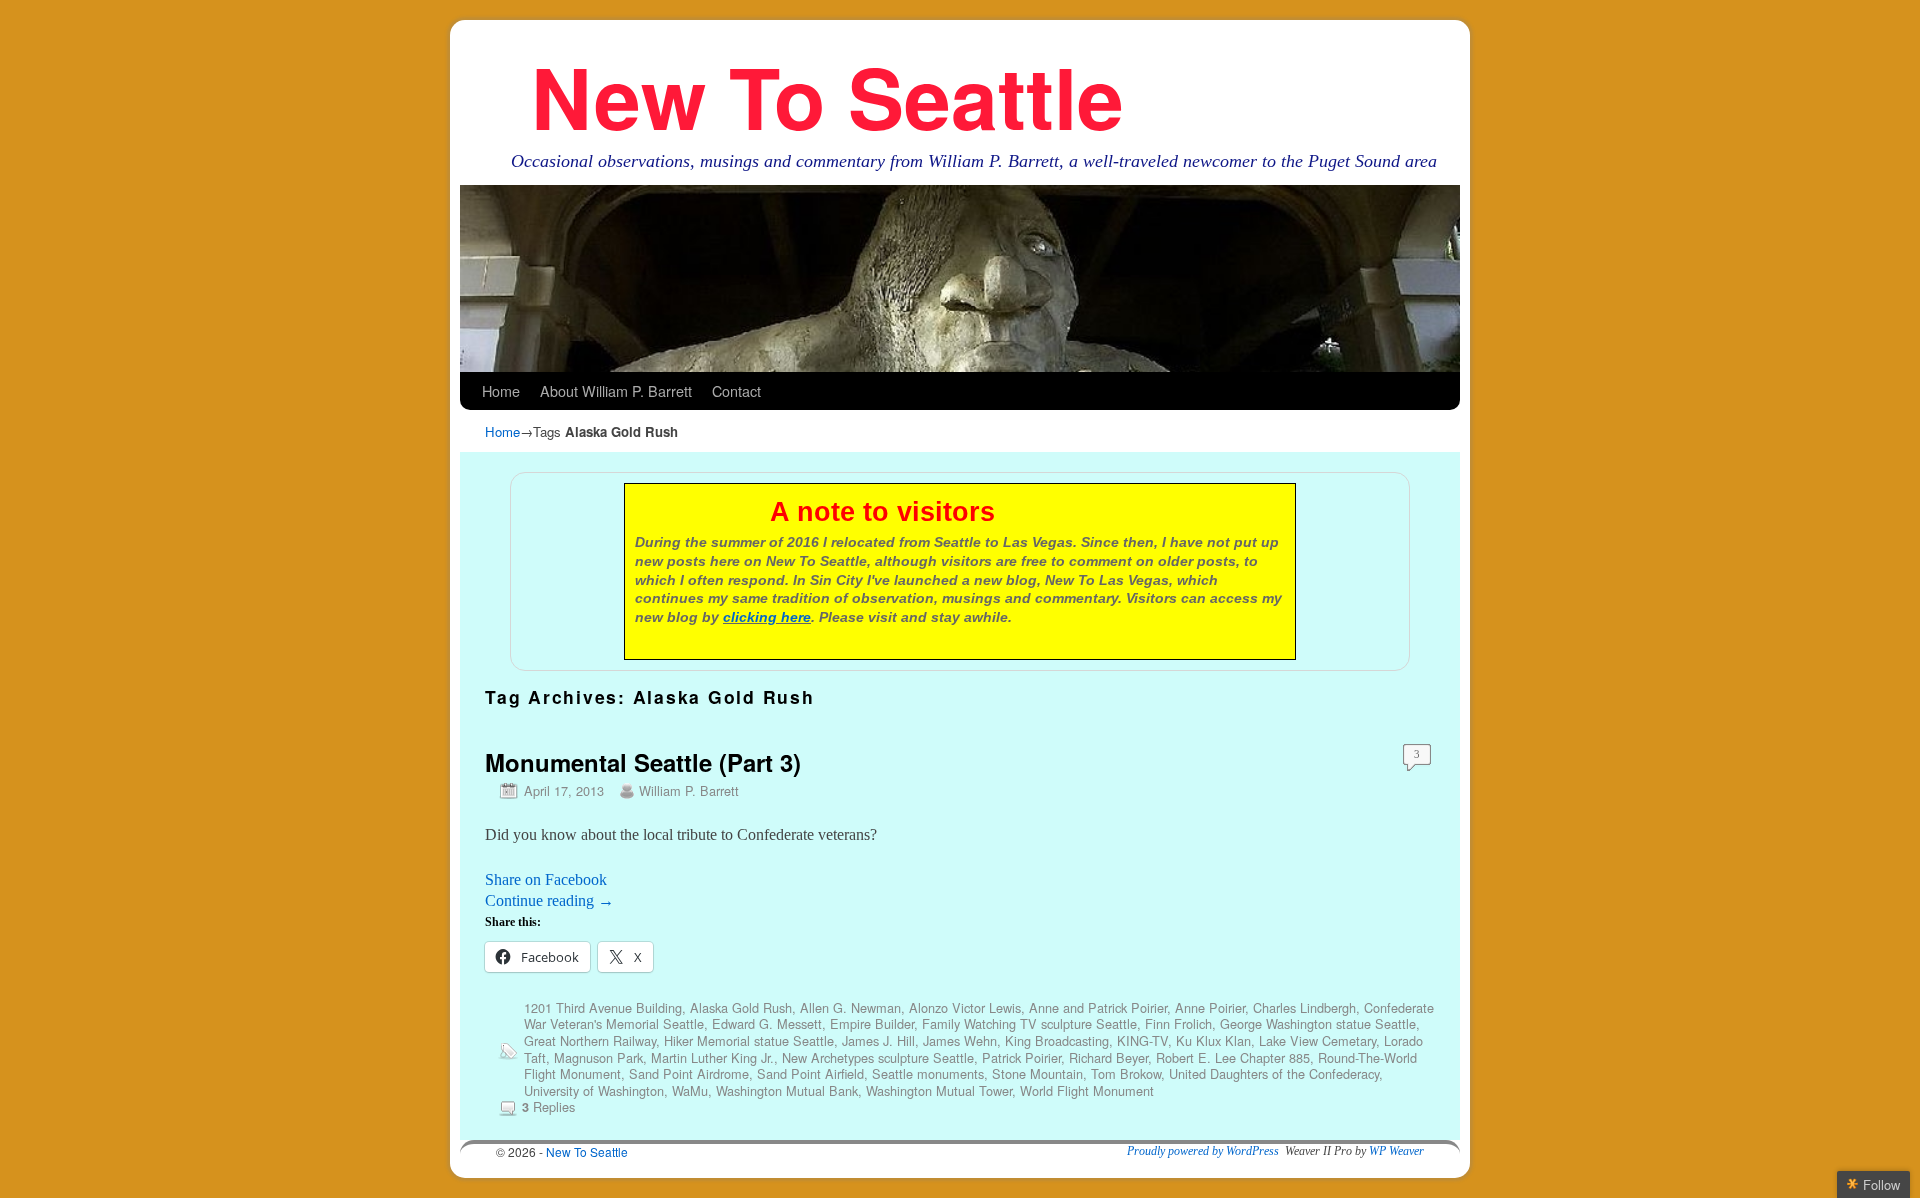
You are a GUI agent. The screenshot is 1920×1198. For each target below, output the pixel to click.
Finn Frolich (1178, 1023)
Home (501, 390)
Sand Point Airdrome (689, 1073)
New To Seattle (827, 95)
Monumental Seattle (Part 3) (643, 762)
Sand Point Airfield (810, 1073)
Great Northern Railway (590, 1040)
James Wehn (960, 1040)
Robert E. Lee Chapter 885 (1233, 1057)
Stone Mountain (1037, 1073)
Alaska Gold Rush (741, 1007)
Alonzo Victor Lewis (965, 1007)
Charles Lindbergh (1304, 1007)
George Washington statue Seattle (1318, 1023)
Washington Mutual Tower (939, 1090)
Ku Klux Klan (1213, 1040)
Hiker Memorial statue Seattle (749, 1040)
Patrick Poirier (1021, 1057)
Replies (548, 1106)
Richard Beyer (1108, 1057)
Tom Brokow (1126, 1073)
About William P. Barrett (616, 390)
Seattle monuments (928, 1073)
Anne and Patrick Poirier (1098, 1007)
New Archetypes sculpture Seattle (878, 1057)
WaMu (690, 1090)
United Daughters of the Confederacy (1274, 1073)
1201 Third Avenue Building (603, 1007)
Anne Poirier (1210, 1007)
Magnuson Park (598, 1057)
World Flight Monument (1087, 1090)
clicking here (767, 617)
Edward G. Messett (767, 1023)
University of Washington (594, 1090)
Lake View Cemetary (1317, 1040)
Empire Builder (872, 1023)
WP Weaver (1396, 1151)
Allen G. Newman (850, 1007)
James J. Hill (878, 1040)
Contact (736, 390)
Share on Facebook (546, 879)
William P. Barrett (689, 790)
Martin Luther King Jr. (712, 1057)
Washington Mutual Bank (787, 1090)
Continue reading (549, 900)
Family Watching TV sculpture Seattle (1029, 1023)
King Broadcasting (1057, 1040)
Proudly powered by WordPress (1203, 1151)
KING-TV (1142, 1040)
